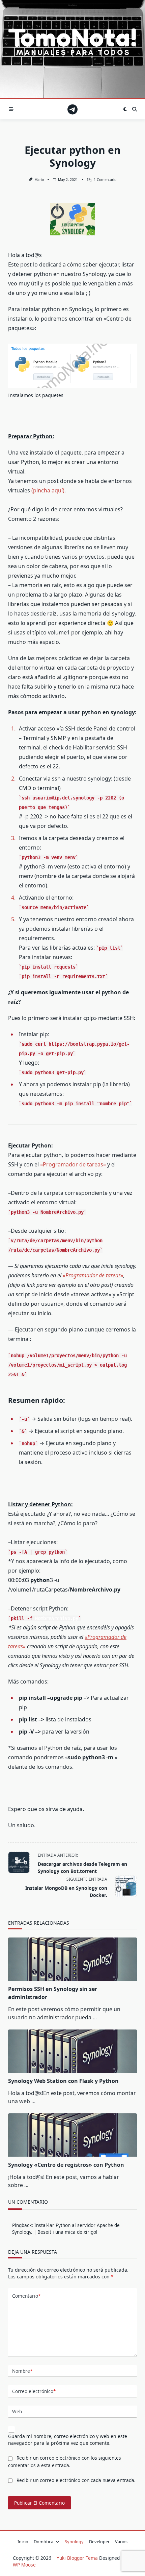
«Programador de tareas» (73, 1164)
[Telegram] (72, 109)
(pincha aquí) (48, 490)
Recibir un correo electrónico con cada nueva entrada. (76, 2480)
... (95, 2017)
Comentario (26, 2296)
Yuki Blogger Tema (77, 2558)
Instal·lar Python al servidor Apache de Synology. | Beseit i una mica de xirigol (66, 2229)
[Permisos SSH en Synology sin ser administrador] (72, 1959)
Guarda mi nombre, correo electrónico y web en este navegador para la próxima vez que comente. (68, 2440)
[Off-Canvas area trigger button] (11, 109)
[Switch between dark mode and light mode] (125, 109)
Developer (99, 2542)
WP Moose (24, 2565)
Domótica (43, 2542)
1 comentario (105, 180)
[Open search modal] (135, 109)
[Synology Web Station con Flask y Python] (72, 2051)
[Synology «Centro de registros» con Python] (72, 2135)
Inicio (23, 2542)
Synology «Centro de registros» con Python (66, 2165)
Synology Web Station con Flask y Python (63, 2081)
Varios (121, 2542)
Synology (74, 2542)
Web (17, 2411)
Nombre (22, 2371)
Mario (39, 180)
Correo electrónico (34, 2391)
